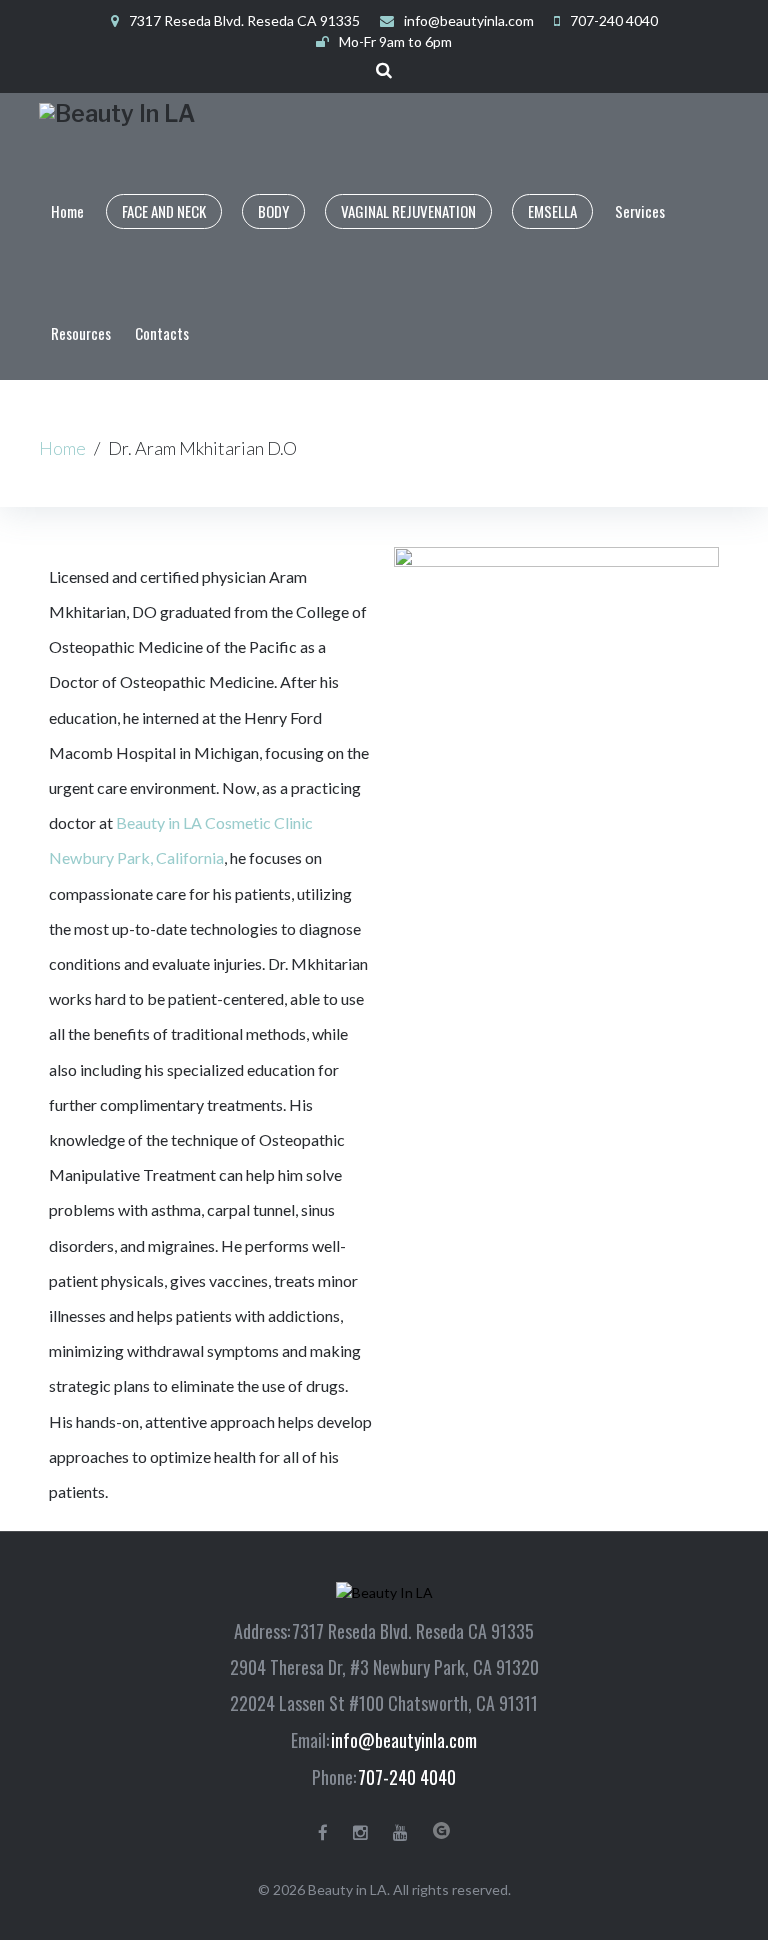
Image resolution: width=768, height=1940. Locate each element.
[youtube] (400, 1833)
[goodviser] (441, 1830)
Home (62, 448)
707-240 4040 (407, 1777)
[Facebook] (323, 1833)
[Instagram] (360, 1833)
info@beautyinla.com (469, 20)
